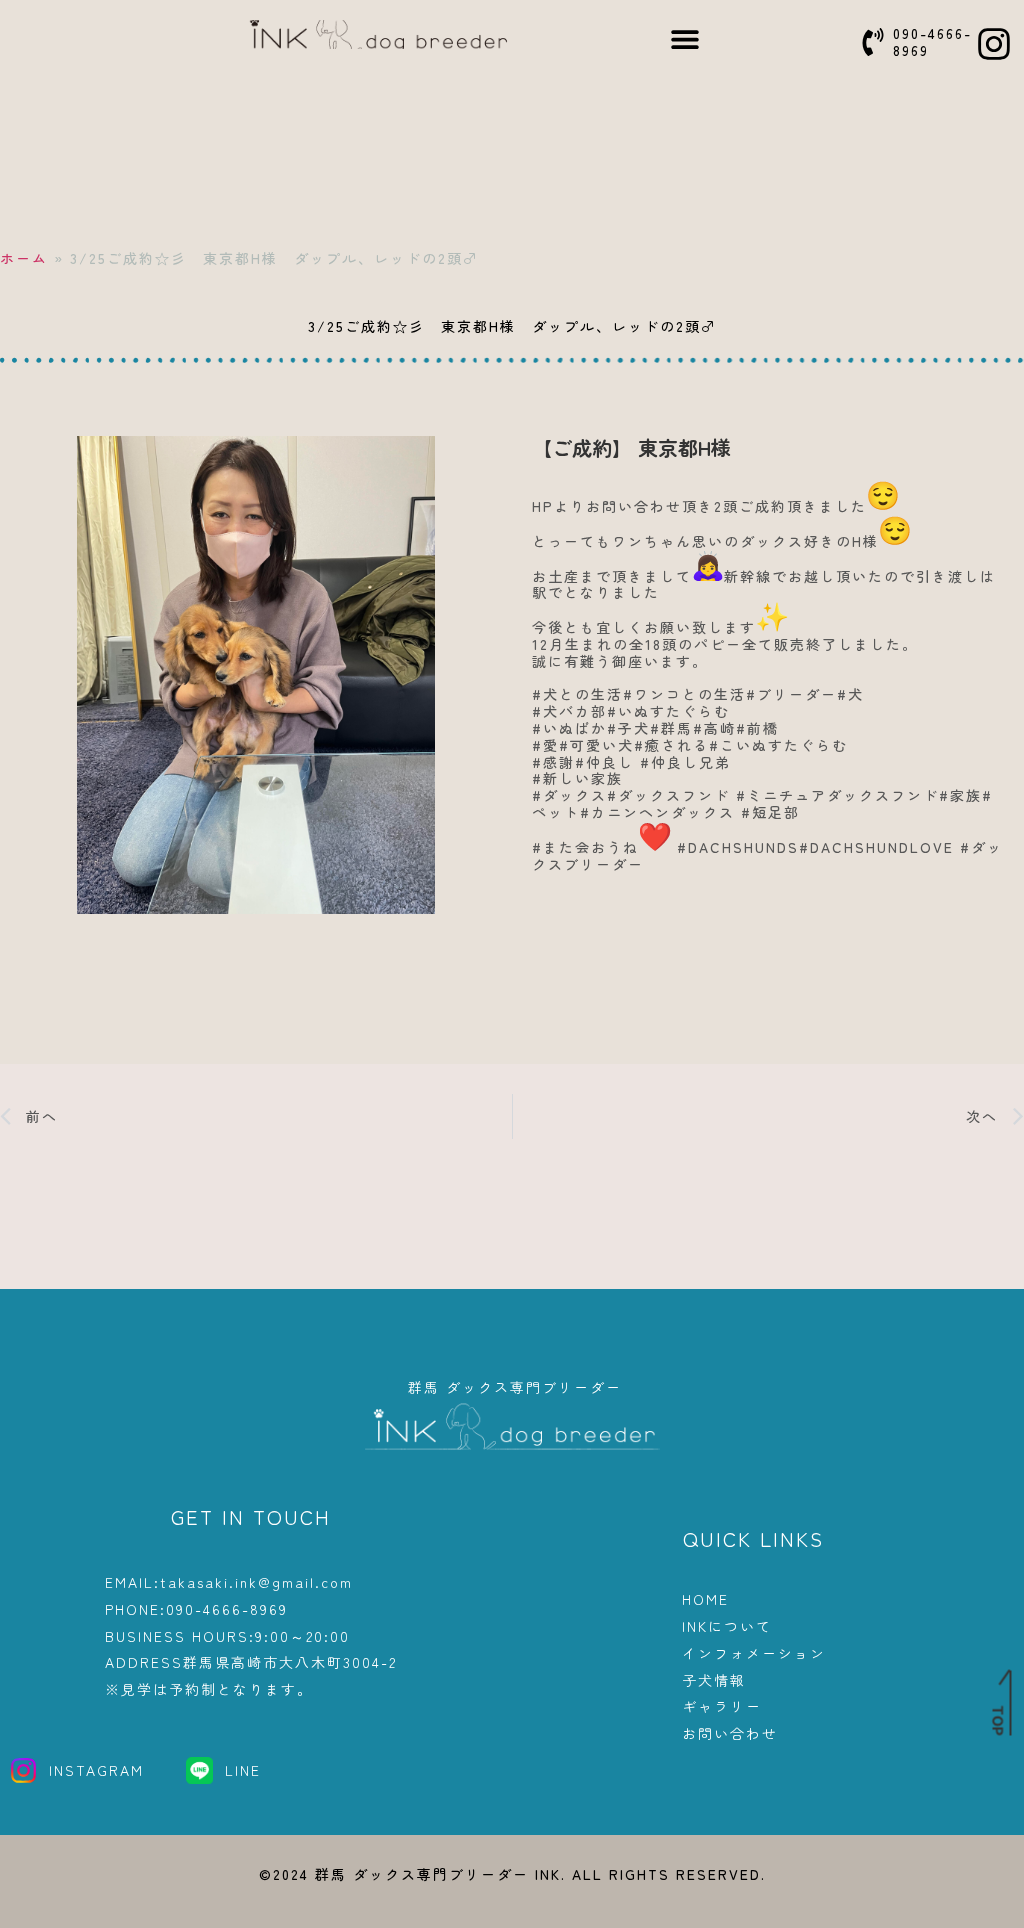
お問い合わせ (730, 1733)
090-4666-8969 (932, 41)
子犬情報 (714, 1680)
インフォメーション (754, 1653)
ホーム (24, 258)
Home (705, 1599)
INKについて (727, 1626)
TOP (998, 1721)
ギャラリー (722, 1706)
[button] (685, 38)
